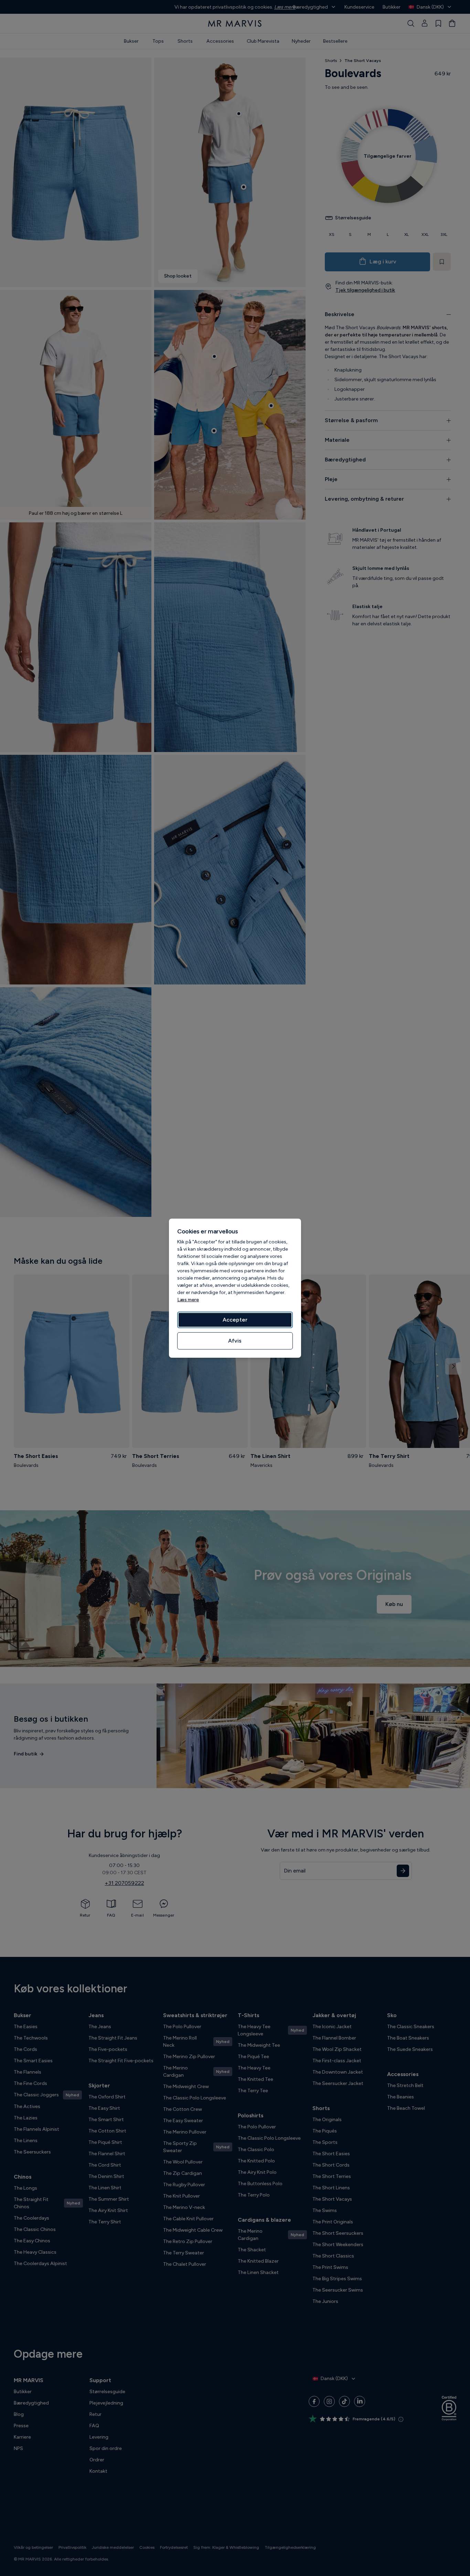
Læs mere (188, 1300)
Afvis (235, 1341)
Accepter (235, 1320)
